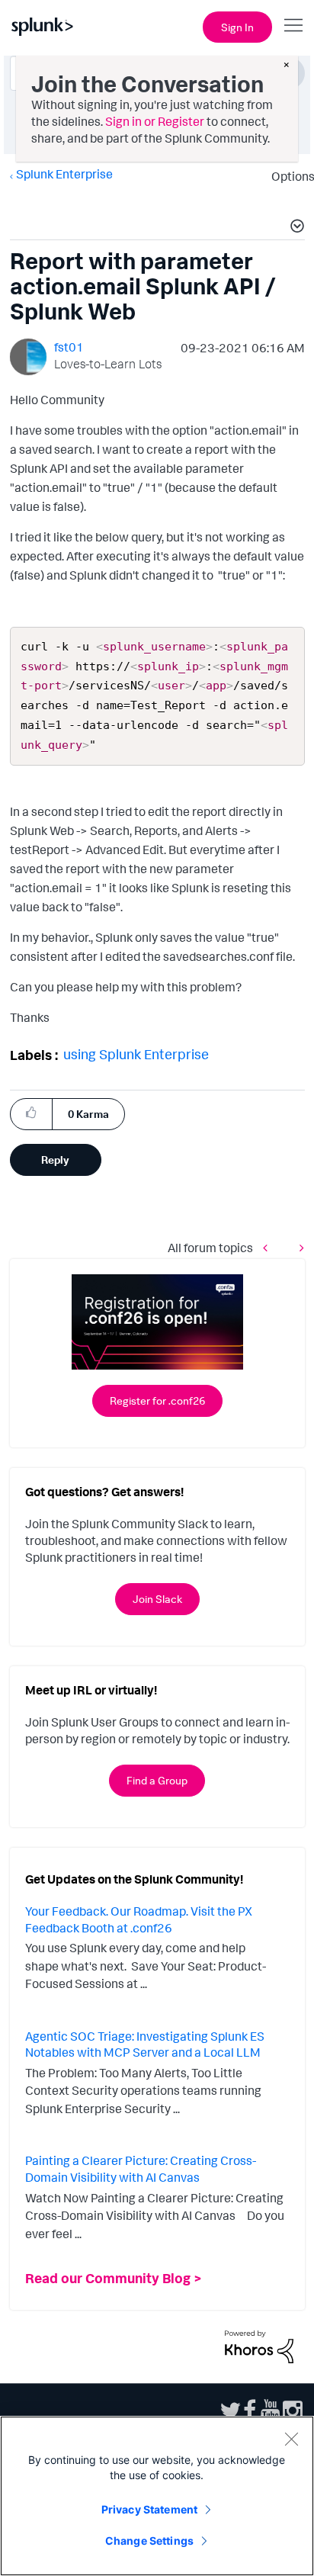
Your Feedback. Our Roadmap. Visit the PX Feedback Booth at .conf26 (139, 1919)
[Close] (291, 2439)
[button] (295, 228)
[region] (157, 2496)
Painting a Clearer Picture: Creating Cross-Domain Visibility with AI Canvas (141, 2169)
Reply (55, 1160)
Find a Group (157, 1780)
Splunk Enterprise (64, 174)
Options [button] (288, 176)
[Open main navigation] (293, 25)
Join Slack (157, 1599)
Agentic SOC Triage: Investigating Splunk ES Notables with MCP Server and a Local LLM (145, 2044)
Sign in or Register (155, 121)
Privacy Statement (149, 2509)
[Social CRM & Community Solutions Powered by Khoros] (259, 2346)
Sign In (237, 27)
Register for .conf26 (157, 1400)
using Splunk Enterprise (136, 1054)
